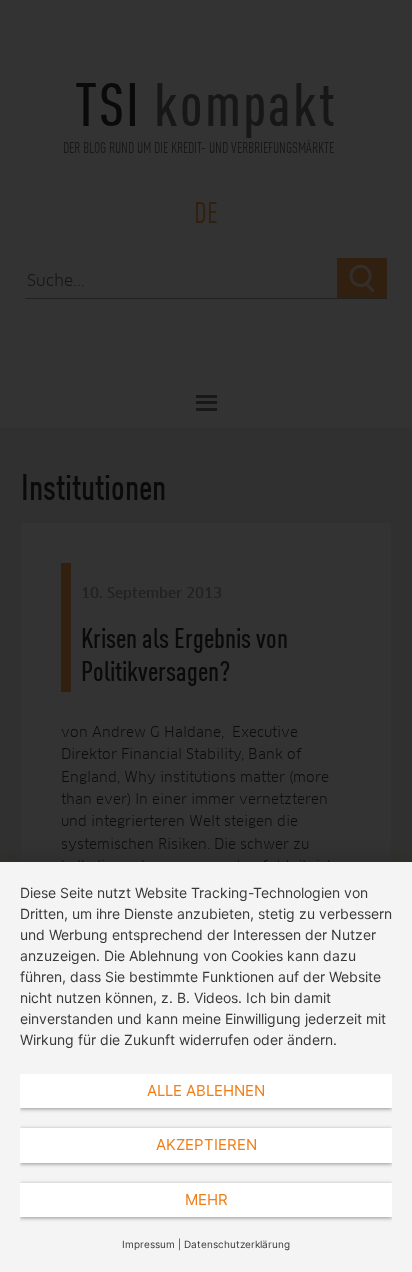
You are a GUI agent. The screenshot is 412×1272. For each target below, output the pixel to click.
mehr (206, 1199)
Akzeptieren (206, 1144)
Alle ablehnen (206, 1090)
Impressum (148, 1244)
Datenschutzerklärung (237, 1244)
